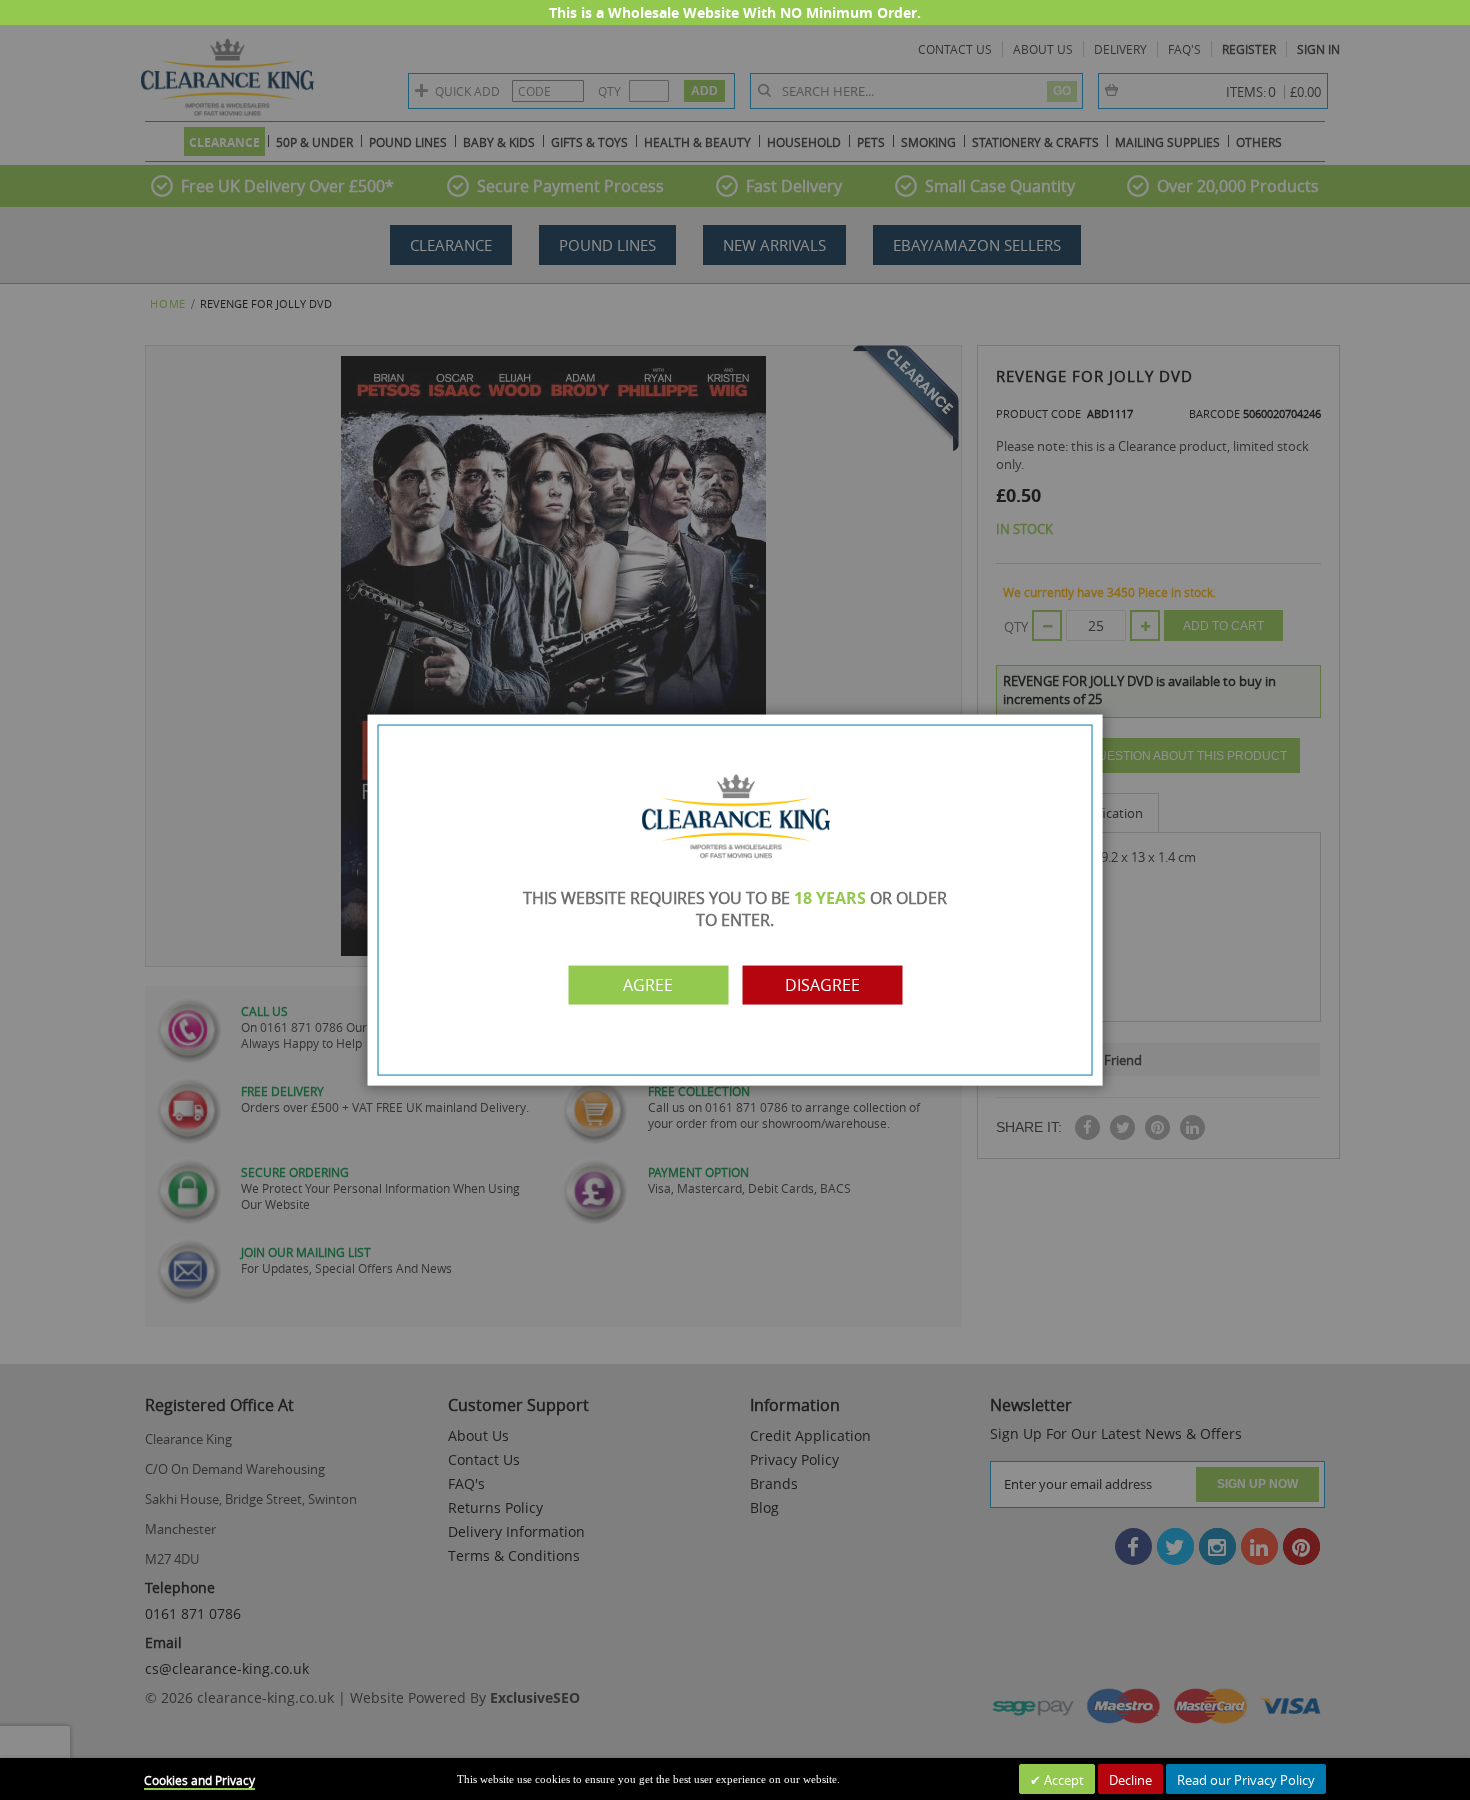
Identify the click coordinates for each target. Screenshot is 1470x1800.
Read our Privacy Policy (1246, 1780)
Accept (1062, 1780)
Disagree (822, 985)
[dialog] (735, 900)
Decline (1130, 1780)
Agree (648, 985)
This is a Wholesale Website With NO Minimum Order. (735, 12)
